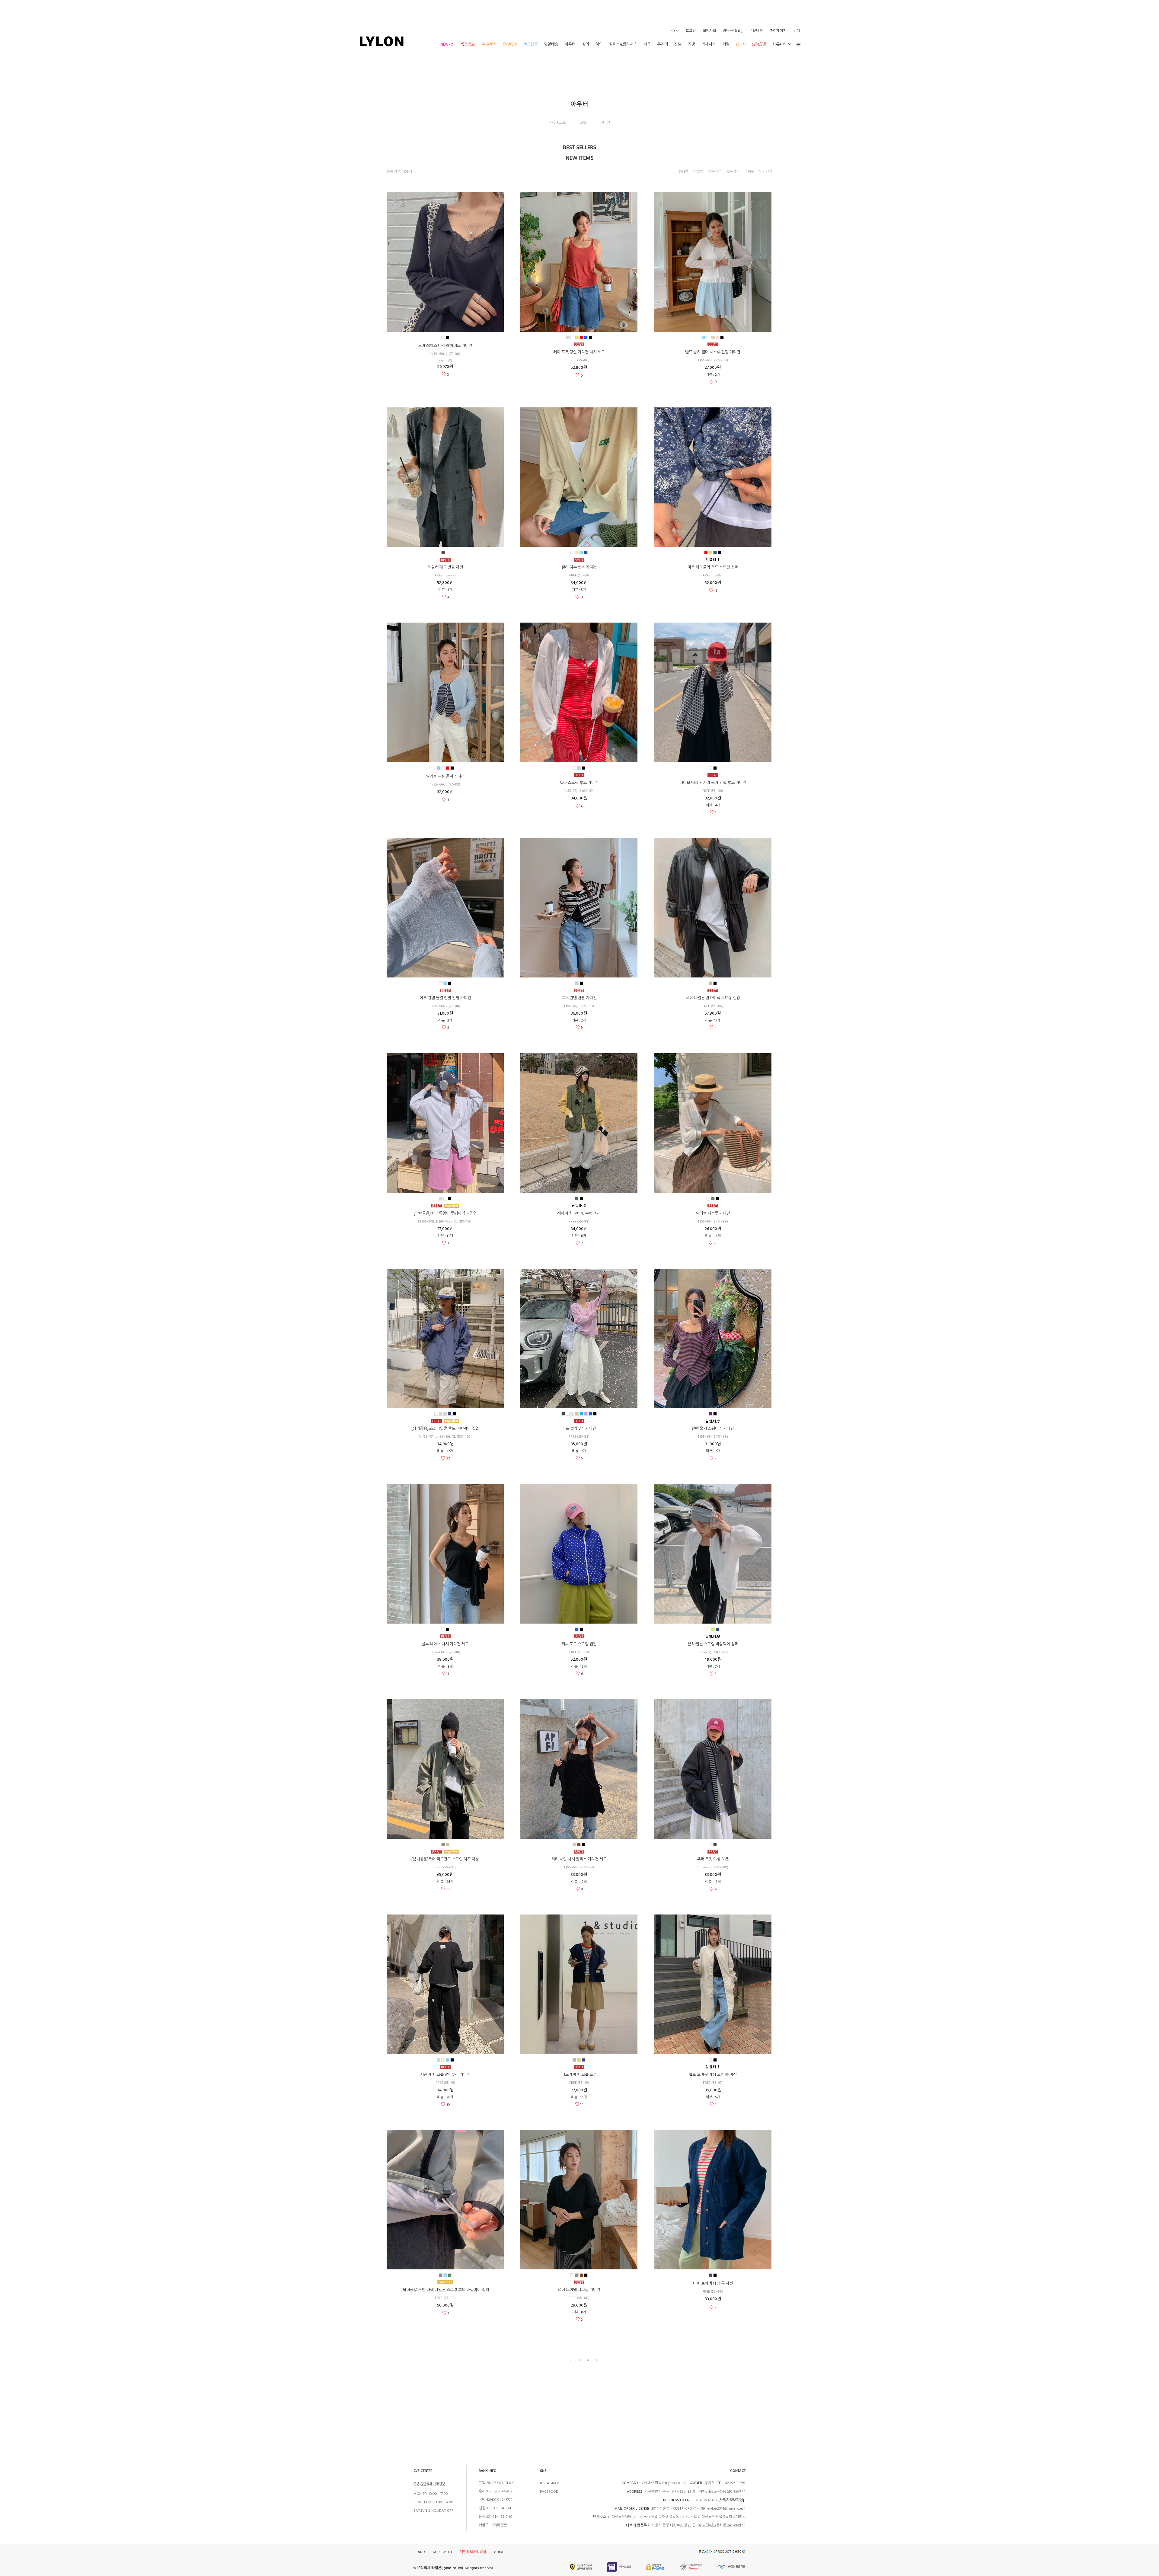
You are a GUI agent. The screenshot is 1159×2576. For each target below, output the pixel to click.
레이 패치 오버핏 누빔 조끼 (579, 1213)
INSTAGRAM (550, 2483)
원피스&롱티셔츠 (623, 44)
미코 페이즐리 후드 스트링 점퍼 (713, 567)
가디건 (605, 123)
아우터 (570, 44)
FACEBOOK (549, 2492)
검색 (797, 31)
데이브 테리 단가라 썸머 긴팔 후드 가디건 (713, 783)
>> (597, 2360)
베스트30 (468, 44)
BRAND (419, 2552)
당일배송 (551, 44)
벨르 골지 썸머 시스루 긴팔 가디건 (713, 352)
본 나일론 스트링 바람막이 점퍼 (713, 1644)
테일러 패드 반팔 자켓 (445, 567)
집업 (583, 123)
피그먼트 (530, 44)
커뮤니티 (780, 44)
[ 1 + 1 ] (741, 44)
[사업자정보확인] (731, 2500)
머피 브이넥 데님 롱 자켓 (713, 2284)
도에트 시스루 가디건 (713, 1213)
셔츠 (647, 44)
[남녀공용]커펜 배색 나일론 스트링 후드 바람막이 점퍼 (445, 2290)
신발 (678, 44)
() (733, 31)
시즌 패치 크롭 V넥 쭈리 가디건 (445, 2075)
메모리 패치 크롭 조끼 (579, 2075)
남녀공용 (759, 44)
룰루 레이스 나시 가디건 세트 (445, 1644)
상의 (586, 44)
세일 (726, 44)
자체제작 (489, 44)
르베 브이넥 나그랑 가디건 (579, 2290)
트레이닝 (509, 44)
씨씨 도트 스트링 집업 (579, 1644)
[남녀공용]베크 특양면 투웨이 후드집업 (445, 1213)
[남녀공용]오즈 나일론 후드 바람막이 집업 (445, 1429)
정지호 (709, 2483)
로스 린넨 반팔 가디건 (579, 998)
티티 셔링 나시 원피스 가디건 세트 (579, 1859)
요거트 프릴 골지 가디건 (445, 776)
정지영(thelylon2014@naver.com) (719, 2509)
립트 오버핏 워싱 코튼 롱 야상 (713, 2075)
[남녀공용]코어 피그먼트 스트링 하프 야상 (445, 1859)
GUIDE (499, 2552)
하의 (599, 44)
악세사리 (709, 44)
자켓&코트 (558, 123)
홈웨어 (663, 44)
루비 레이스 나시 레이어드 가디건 (445, 346)
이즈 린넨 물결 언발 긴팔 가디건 (445, 998)
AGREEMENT (442, 2552)
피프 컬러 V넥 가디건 (579, 1429)
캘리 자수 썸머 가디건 (579, 567)
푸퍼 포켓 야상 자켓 (713, 1859)
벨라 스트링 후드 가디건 (579, 783)
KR (673, 31)
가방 (691, 44)
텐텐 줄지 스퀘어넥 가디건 (713, 1429)
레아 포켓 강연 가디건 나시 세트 (579, 352)
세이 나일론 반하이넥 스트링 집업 (713, 998)
